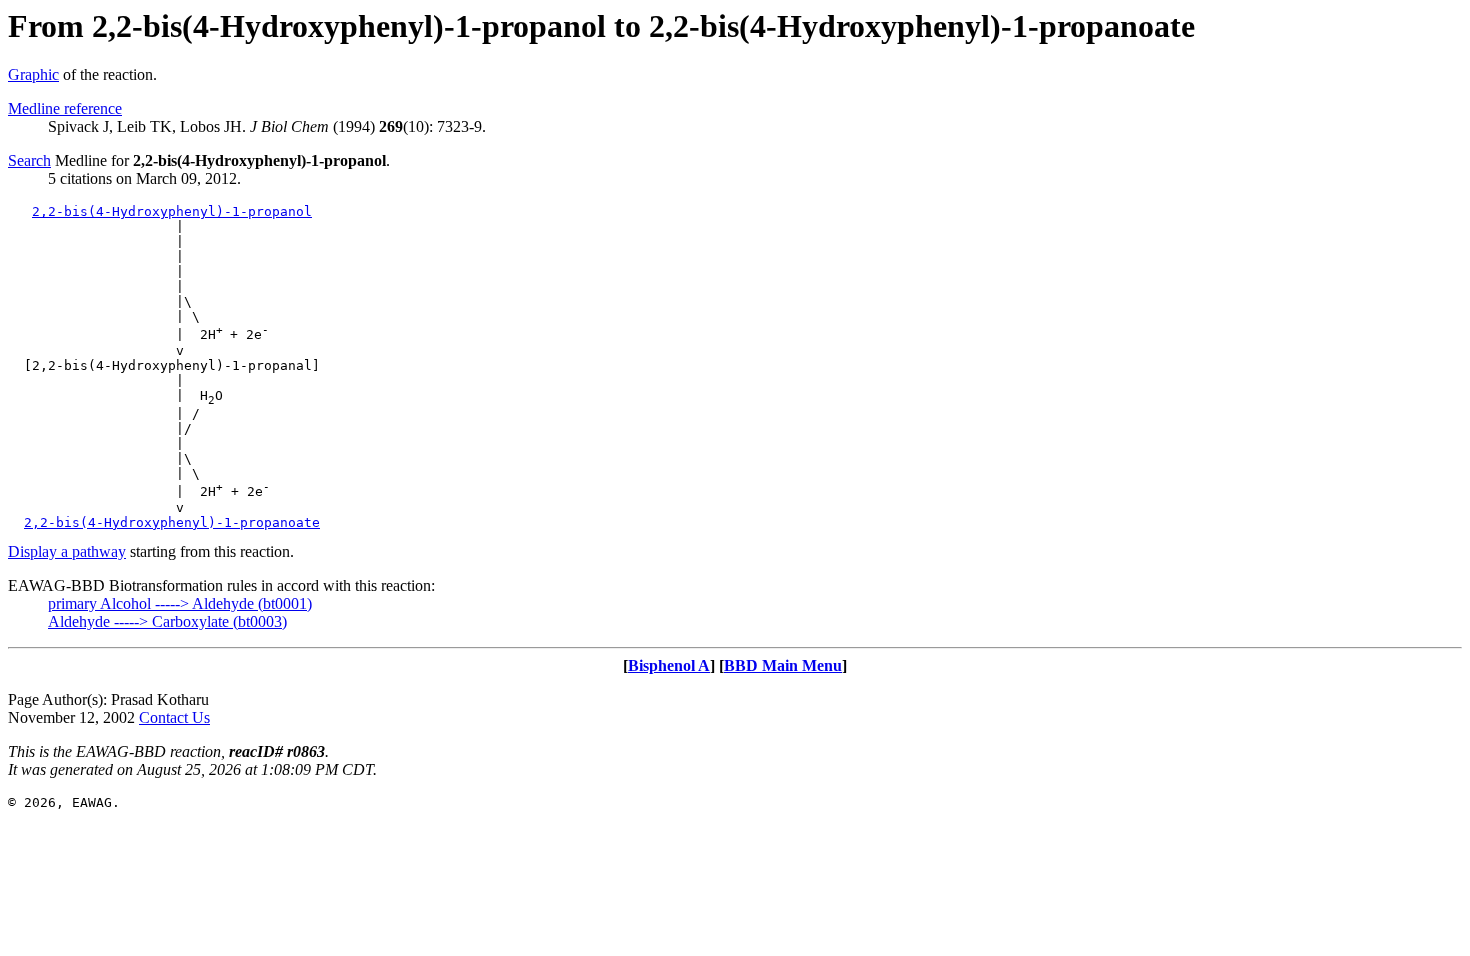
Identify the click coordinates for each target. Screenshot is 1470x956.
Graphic (33, 74)
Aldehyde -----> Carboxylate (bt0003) (167, 621)
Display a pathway (67, 551)
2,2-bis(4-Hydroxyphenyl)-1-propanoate (172, 522)
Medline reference (65, 108)
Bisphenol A (669, 665)
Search (29, 160)
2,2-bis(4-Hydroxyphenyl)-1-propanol (172, 211)
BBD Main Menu (783, 665)
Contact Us (174, 717)
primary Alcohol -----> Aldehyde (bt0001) (180, 603)
